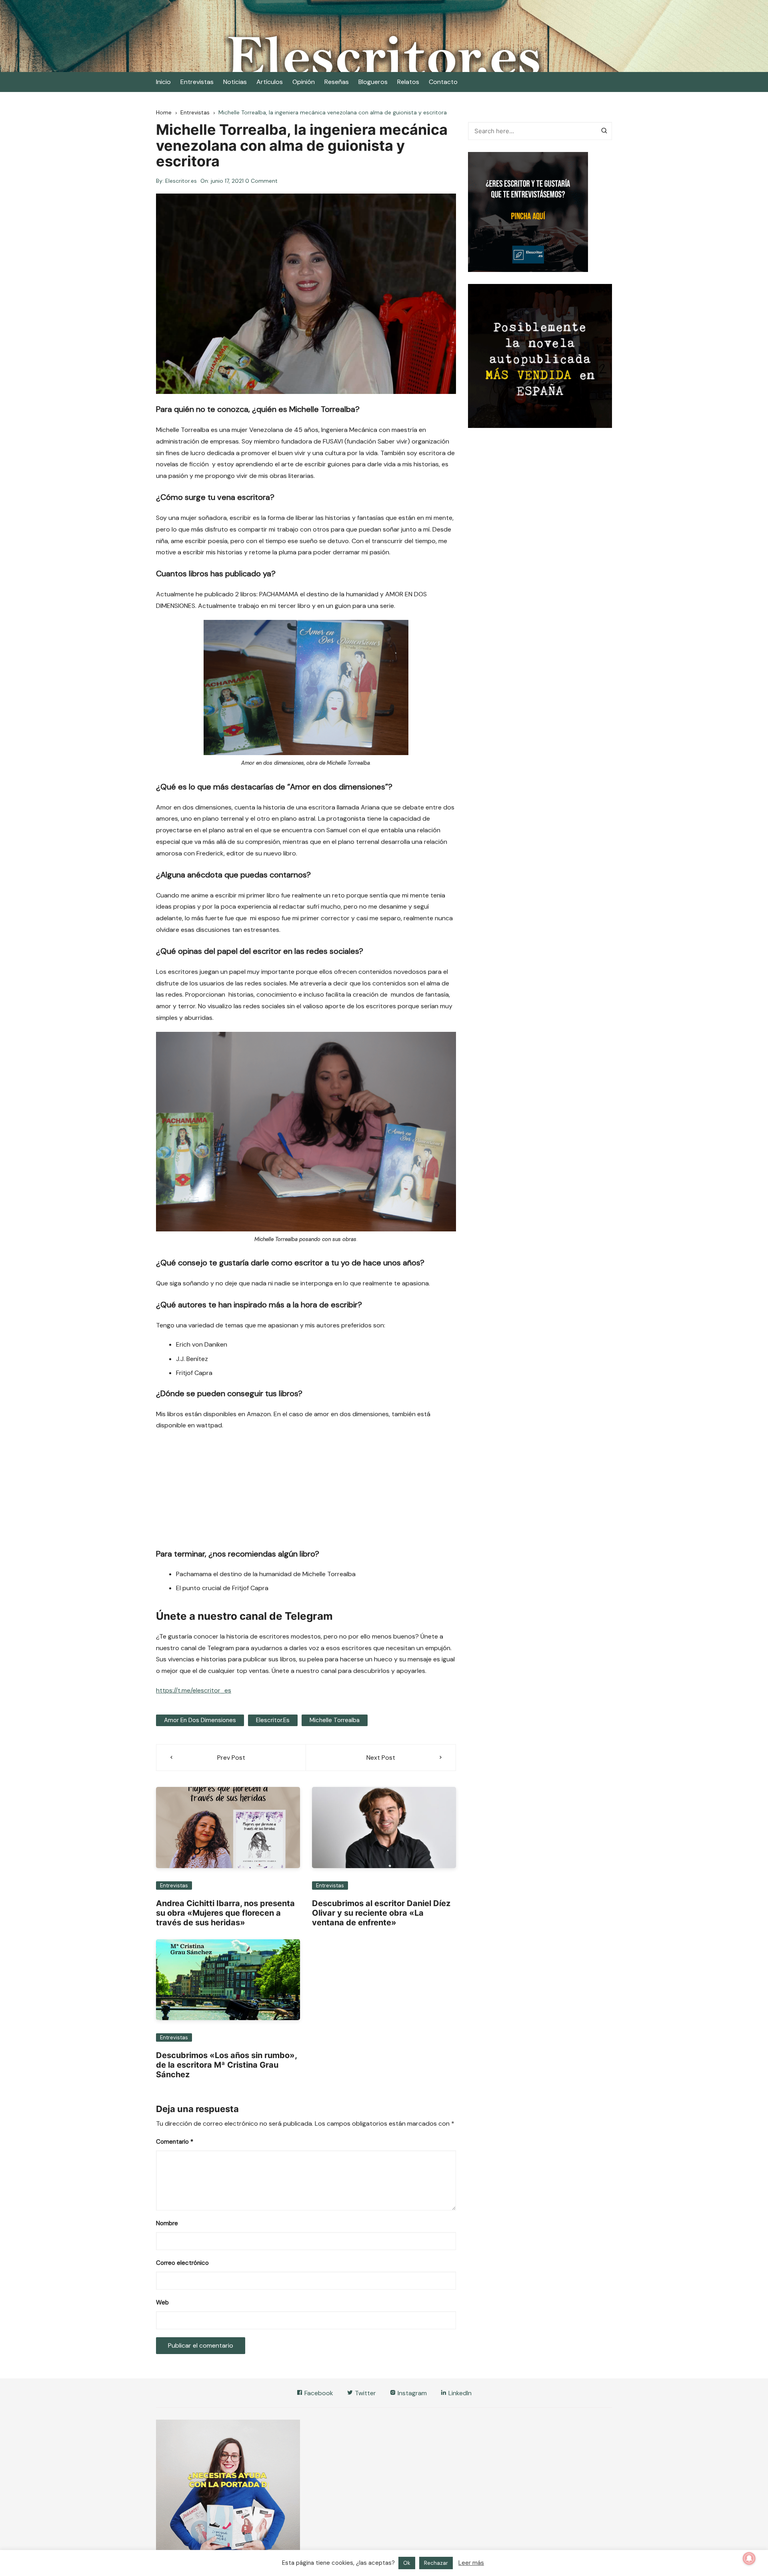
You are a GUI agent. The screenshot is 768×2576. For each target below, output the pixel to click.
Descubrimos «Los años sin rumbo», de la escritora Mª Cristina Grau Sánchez (226, 2065)
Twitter (365, 2393)
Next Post (381, 1758)
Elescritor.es (181, 181)
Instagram (411, 2393)
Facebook (318, 2393)
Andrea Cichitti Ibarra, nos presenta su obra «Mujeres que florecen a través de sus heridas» (225, 1913)
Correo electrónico (182, 2263)
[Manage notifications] (749, 2558)
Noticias (235, 82)
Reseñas (337, 82)
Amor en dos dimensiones (200, 1720)
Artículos (270, 82)
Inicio (163, 82)
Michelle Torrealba (335, 1720)
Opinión (304, 82)
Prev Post (231, 1758)
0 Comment (261, 181)
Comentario (175, 2142)
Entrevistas (197, 82)
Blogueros (373, 82)
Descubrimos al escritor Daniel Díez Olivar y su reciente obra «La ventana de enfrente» (381, 1913)
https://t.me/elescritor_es (194, 1690)
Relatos (408, 82)
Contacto (443, 82)
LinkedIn (459, 2393)
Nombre (167, 2223)
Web (162, 2302)
